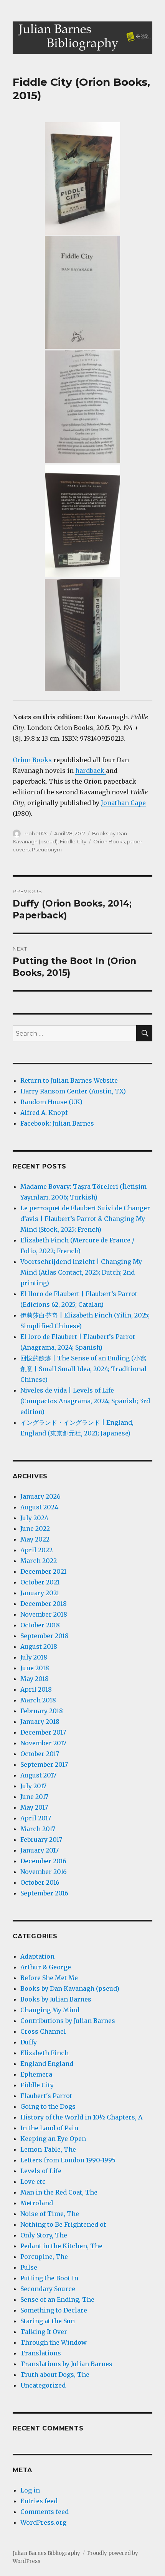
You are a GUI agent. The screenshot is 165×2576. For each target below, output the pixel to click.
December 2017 (43, 1732)
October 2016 (40, 1882)
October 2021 (40, 1582)
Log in (30, 2490)
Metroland (37, 2203)
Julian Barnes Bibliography (46, 2553)
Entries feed (39, 2501)
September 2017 (44, 1764)
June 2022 (35, 1529)
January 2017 (40, 1850)
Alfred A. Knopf (44, 1113)
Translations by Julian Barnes (66, 2364)
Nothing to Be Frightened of (63, 2224)
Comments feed (45, 2512)
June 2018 (35, 1668)
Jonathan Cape (123, 803)
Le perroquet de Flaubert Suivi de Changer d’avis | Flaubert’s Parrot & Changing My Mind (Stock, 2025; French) (85, 1219)
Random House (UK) (51, 1102)
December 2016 (43, 1861)
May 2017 (34, 1807)
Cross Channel (43, 2031)
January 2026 (40, 1496)
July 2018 (34, 1657)
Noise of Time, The (50, 2214)
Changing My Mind (50, 2010)
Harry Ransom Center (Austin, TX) (73, 1091)
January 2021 (40, 1593)
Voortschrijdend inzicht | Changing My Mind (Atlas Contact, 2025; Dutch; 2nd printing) (81, 1272)
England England (47, 2064)
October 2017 (40, 1754)
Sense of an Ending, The (57, 2299)
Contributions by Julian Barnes (68, 2021)
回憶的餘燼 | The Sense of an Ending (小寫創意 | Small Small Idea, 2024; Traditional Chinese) (83, 1369)
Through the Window (54, 2342)
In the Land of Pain (49, 2128)
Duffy (29, 2042)
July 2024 (34, 1518)
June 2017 (34, 1797)
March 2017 (38, 1829)
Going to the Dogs (48, 2106)
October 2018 (40, 1625)
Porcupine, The (44, 2257)
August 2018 (39, 1646)
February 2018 (42, 1711)
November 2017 (43, 1743)
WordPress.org (43, 2522)
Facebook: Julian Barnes (57, 1123)
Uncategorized (43, 2385)
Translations (41, 2353)
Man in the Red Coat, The (59, 2192)
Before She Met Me (49, 1978)
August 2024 (39, 1507)
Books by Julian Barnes (56, 1999)
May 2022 (35, 1539)
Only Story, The (44, 2235)
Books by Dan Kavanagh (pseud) (70, 1988)
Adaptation (37, 1956)
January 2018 (40, 1722)
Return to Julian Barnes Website (69, 1080)
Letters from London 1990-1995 (68, 2160)
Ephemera (36, 2074)
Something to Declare (54, 2310)
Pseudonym (47, 849)
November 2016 (44, 1872)
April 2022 (36, 1550)
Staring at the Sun (48, 2321)
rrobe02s (36, 833)
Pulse (29, 2267)
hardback (91, 771)
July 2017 (33, 1786)
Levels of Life (41, 2171)
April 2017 (36, 1818)
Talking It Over (44, 2332)
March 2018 (38, 1700)
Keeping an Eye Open (53, 2139)
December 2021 (43, 1571)
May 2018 (35, 1679)
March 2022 (39, 1561)
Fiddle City (73, 841)
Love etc (33, 2182)
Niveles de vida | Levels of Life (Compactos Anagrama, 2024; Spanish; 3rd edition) (85, 1401)
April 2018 (36, 1689)
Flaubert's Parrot (46, 2096)
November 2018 (44, 1614)
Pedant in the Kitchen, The (61, 2246)
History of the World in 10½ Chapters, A (81, 2117)
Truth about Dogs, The (55, 2375)
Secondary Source (48, 2289)
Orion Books (32, 760)
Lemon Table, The (48, 2149)
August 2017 (38, 1775)
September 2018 (45, 1636)
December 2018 (44, 1604)
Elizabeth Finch (45, 2053)
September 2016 (44, 1893)
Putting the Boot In (49, 2278)
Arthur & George (46, 1967)
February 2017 (41, 1840)
